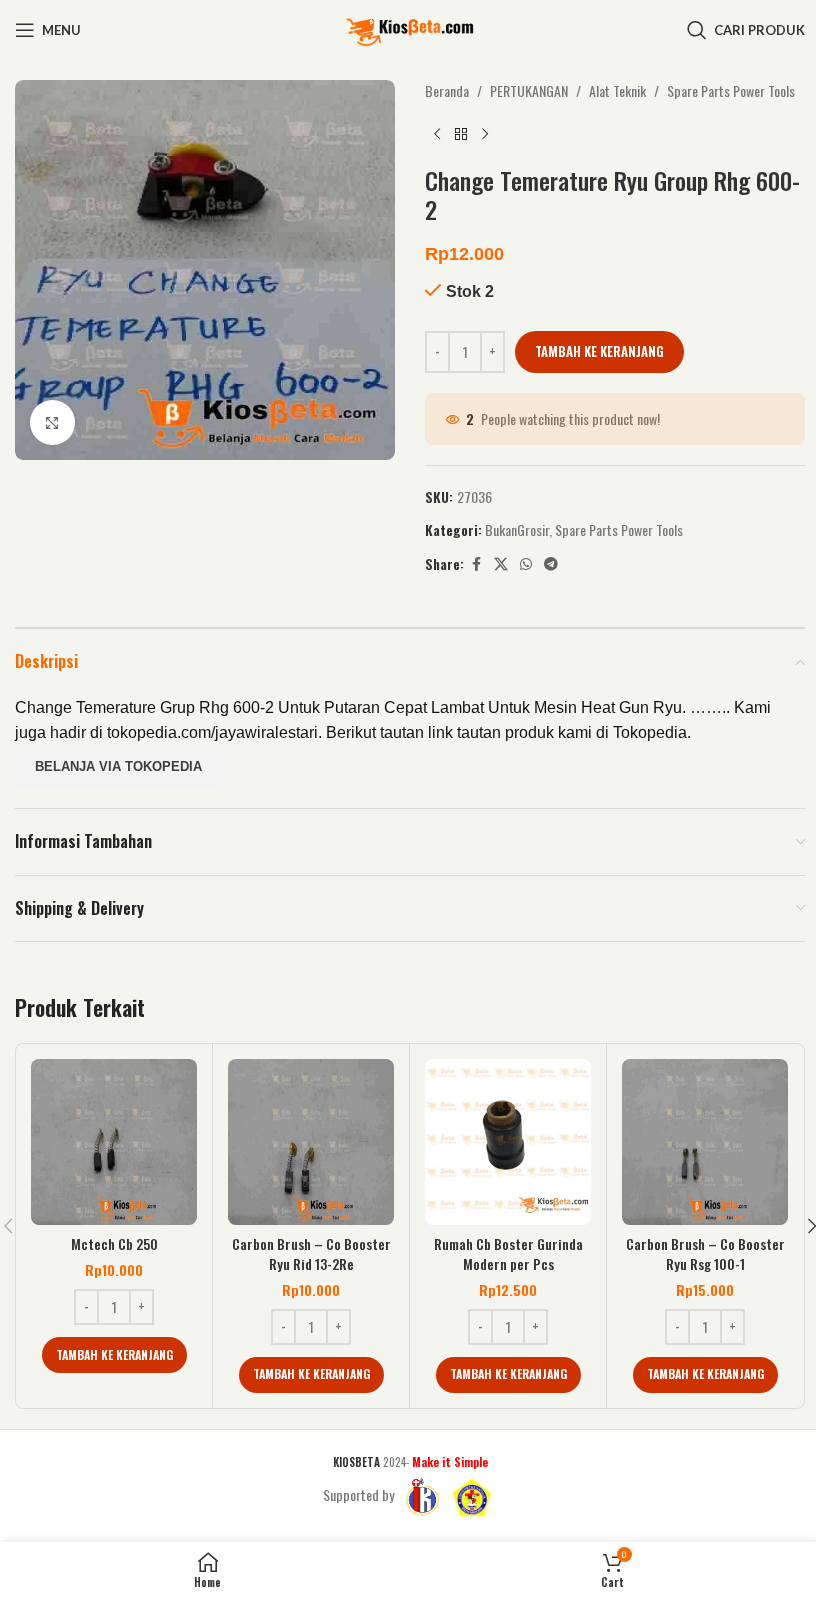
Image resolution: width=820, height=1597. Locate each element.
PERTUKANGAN (529, 90)
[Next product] (485, 134)
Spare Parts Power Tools (731, 90)
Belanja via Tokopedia (118, 766)
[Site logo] (410, 27)
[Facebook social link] (476, 564)
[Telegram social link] (551, 564)
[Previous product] (437, 134)
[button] (114, 1355)
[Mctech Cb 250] (114, 1142)
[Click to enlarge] (52, 422)
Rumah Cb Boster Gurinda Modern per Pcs (508, 1253)
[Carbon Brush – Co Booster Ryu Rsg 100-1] (705, 1142)
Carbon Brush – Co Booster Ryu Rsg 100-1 (705, 1253)
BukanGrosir (517, 529)
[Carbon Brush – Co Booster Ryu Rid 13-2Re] (311, 1142)
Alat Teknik (617, 90)
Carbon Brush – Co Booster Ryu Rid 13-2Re (311, 1253)
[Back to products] (461, 134)
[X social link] (501, 564)
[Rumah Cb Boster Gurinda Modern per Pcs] (508, 1142)
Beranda (447, 90)
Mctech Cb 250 (114, 1243)
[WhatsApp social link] (526, 564)
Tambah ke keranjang (599, 351)
